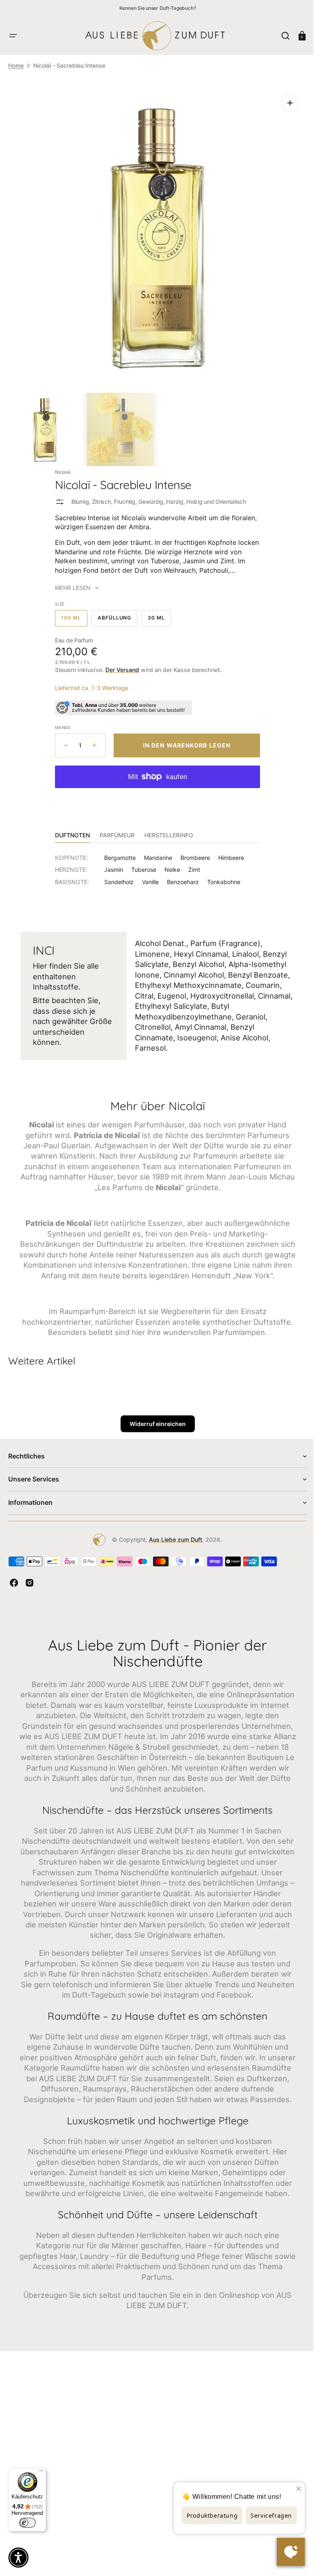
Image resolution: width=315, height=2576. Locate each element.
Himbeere (228, 851)
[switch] (27, 2523)
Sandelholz (116, 876)
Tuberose (141, 863)
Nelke (169, 863)
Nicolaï (60, 466)
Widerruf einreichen (154, 1428)
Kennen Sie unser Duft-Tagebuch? (158, 8)
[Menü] (41, 2473)
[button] (13, 36)
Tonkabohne (221, 876)
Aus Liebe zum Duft (173, 1544)
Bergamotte (117, 851)
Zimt (191, 863)
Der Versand (119, 664)
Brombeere (192, 851)
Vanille (147, 876)
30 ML (156, 614)
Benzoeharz (180, 876)
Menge (60, 721)
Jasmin (111, 863)
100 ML (71, 614)
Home (16, 65)
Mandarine (155, 851)
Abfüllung (114, 614)
